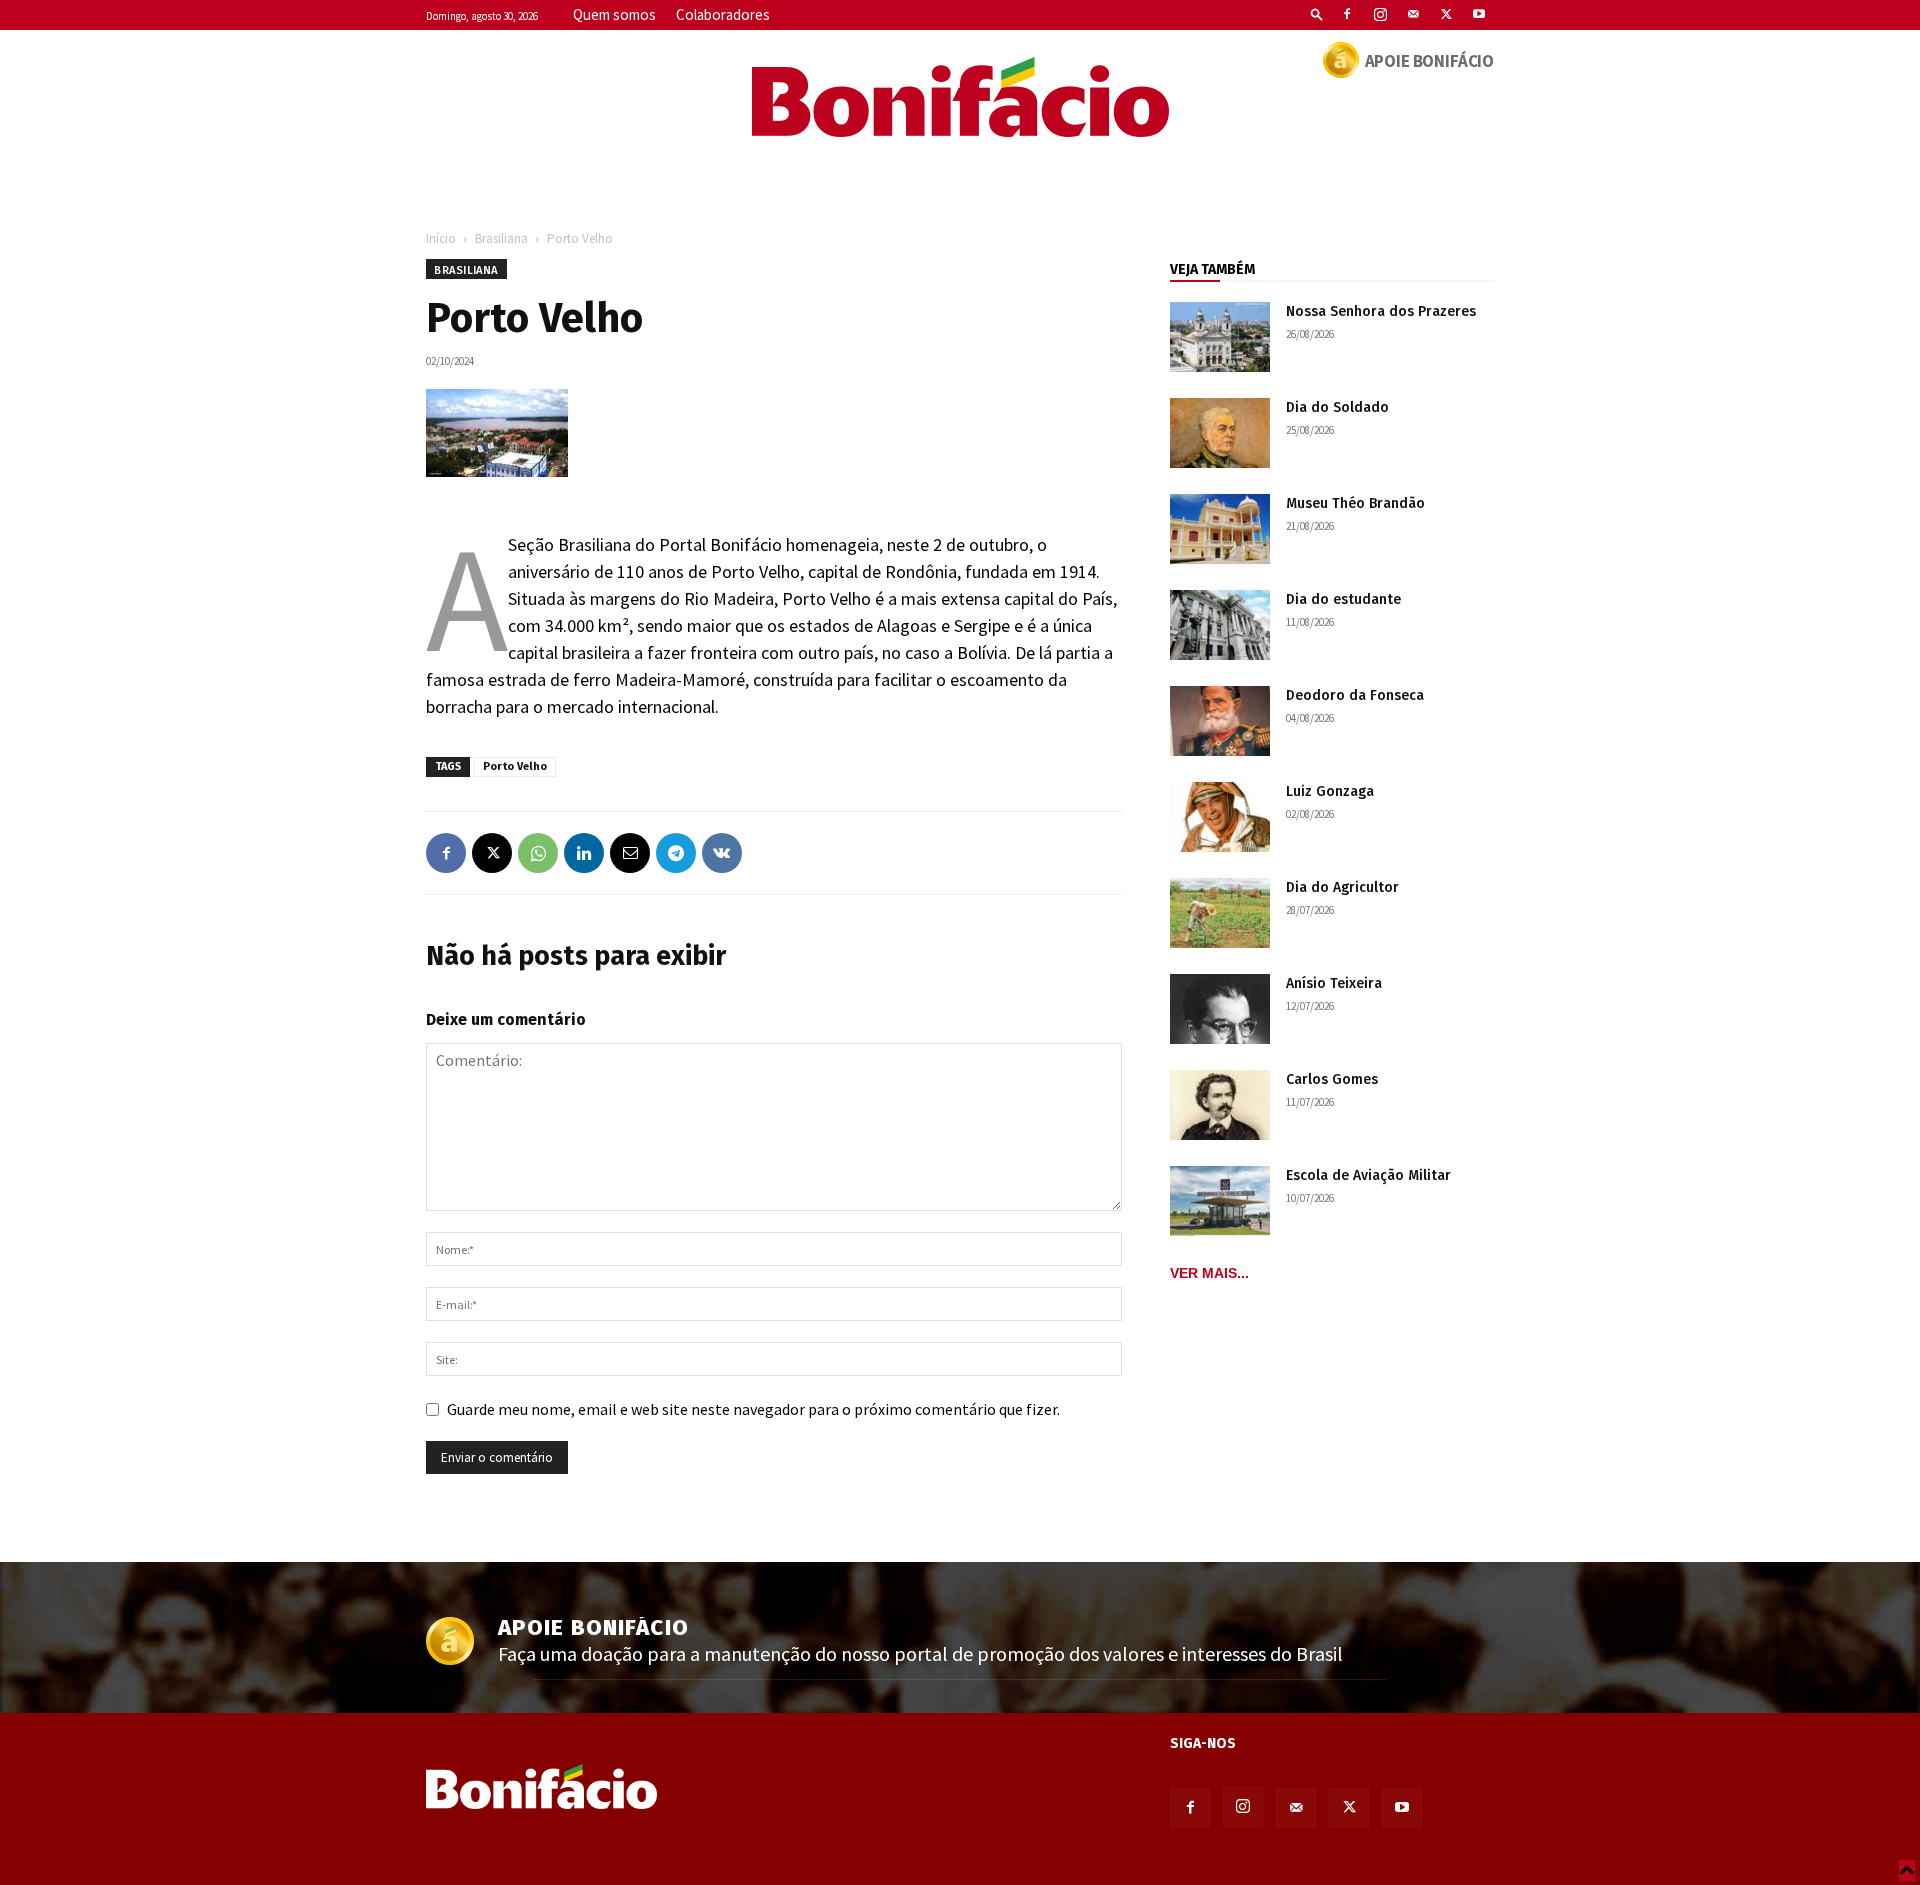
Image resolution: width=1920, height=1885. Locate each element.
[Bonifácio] (960, 97)
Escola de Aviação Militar (1368, 1175)
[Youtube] (1479, 14)
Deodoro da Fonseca (1355, 695)
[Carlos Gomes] (1220, 1105)
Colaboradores (723, 14)
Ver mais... (1209, 1273)
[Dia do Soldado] (1220, 433)
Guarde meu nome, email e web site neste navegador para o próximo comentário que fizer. (753, 1409)
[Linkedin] (584, 853)
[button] (1317, 13)
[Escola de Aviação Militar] (1220, 1201)
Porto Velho (515, 766)
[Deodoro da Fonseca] (1220, 721)
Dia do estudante (1343, 599)
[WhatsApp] (538, 853)
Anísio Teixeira (1334, 983)
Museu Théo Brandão (1355, 503)
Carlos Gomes (1332, 1079)
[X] (1446, 14)
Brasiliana (501, 238)
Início (441, 238)
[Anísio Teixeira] (1220, 1009)
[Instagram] (1380, 14)
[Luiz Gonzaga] (1220, 817)
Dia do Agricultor (1342, 887)
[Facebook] (1347, 14)
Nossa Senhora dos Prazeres (1381, 311)
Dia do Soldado (1337, 407)
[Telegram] (676, 853)
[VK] (722, 853)
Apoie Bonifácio (1429, 61)
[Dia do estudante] (1220, 625)
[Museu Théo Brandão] (1220, 529)
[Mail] (1413, 14)
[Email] (630, 853)
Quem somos (614, 14)
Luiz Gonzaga (1330, 791)
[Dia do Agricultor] (1220, 913)
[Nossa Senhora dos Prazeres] (1220, 337)
